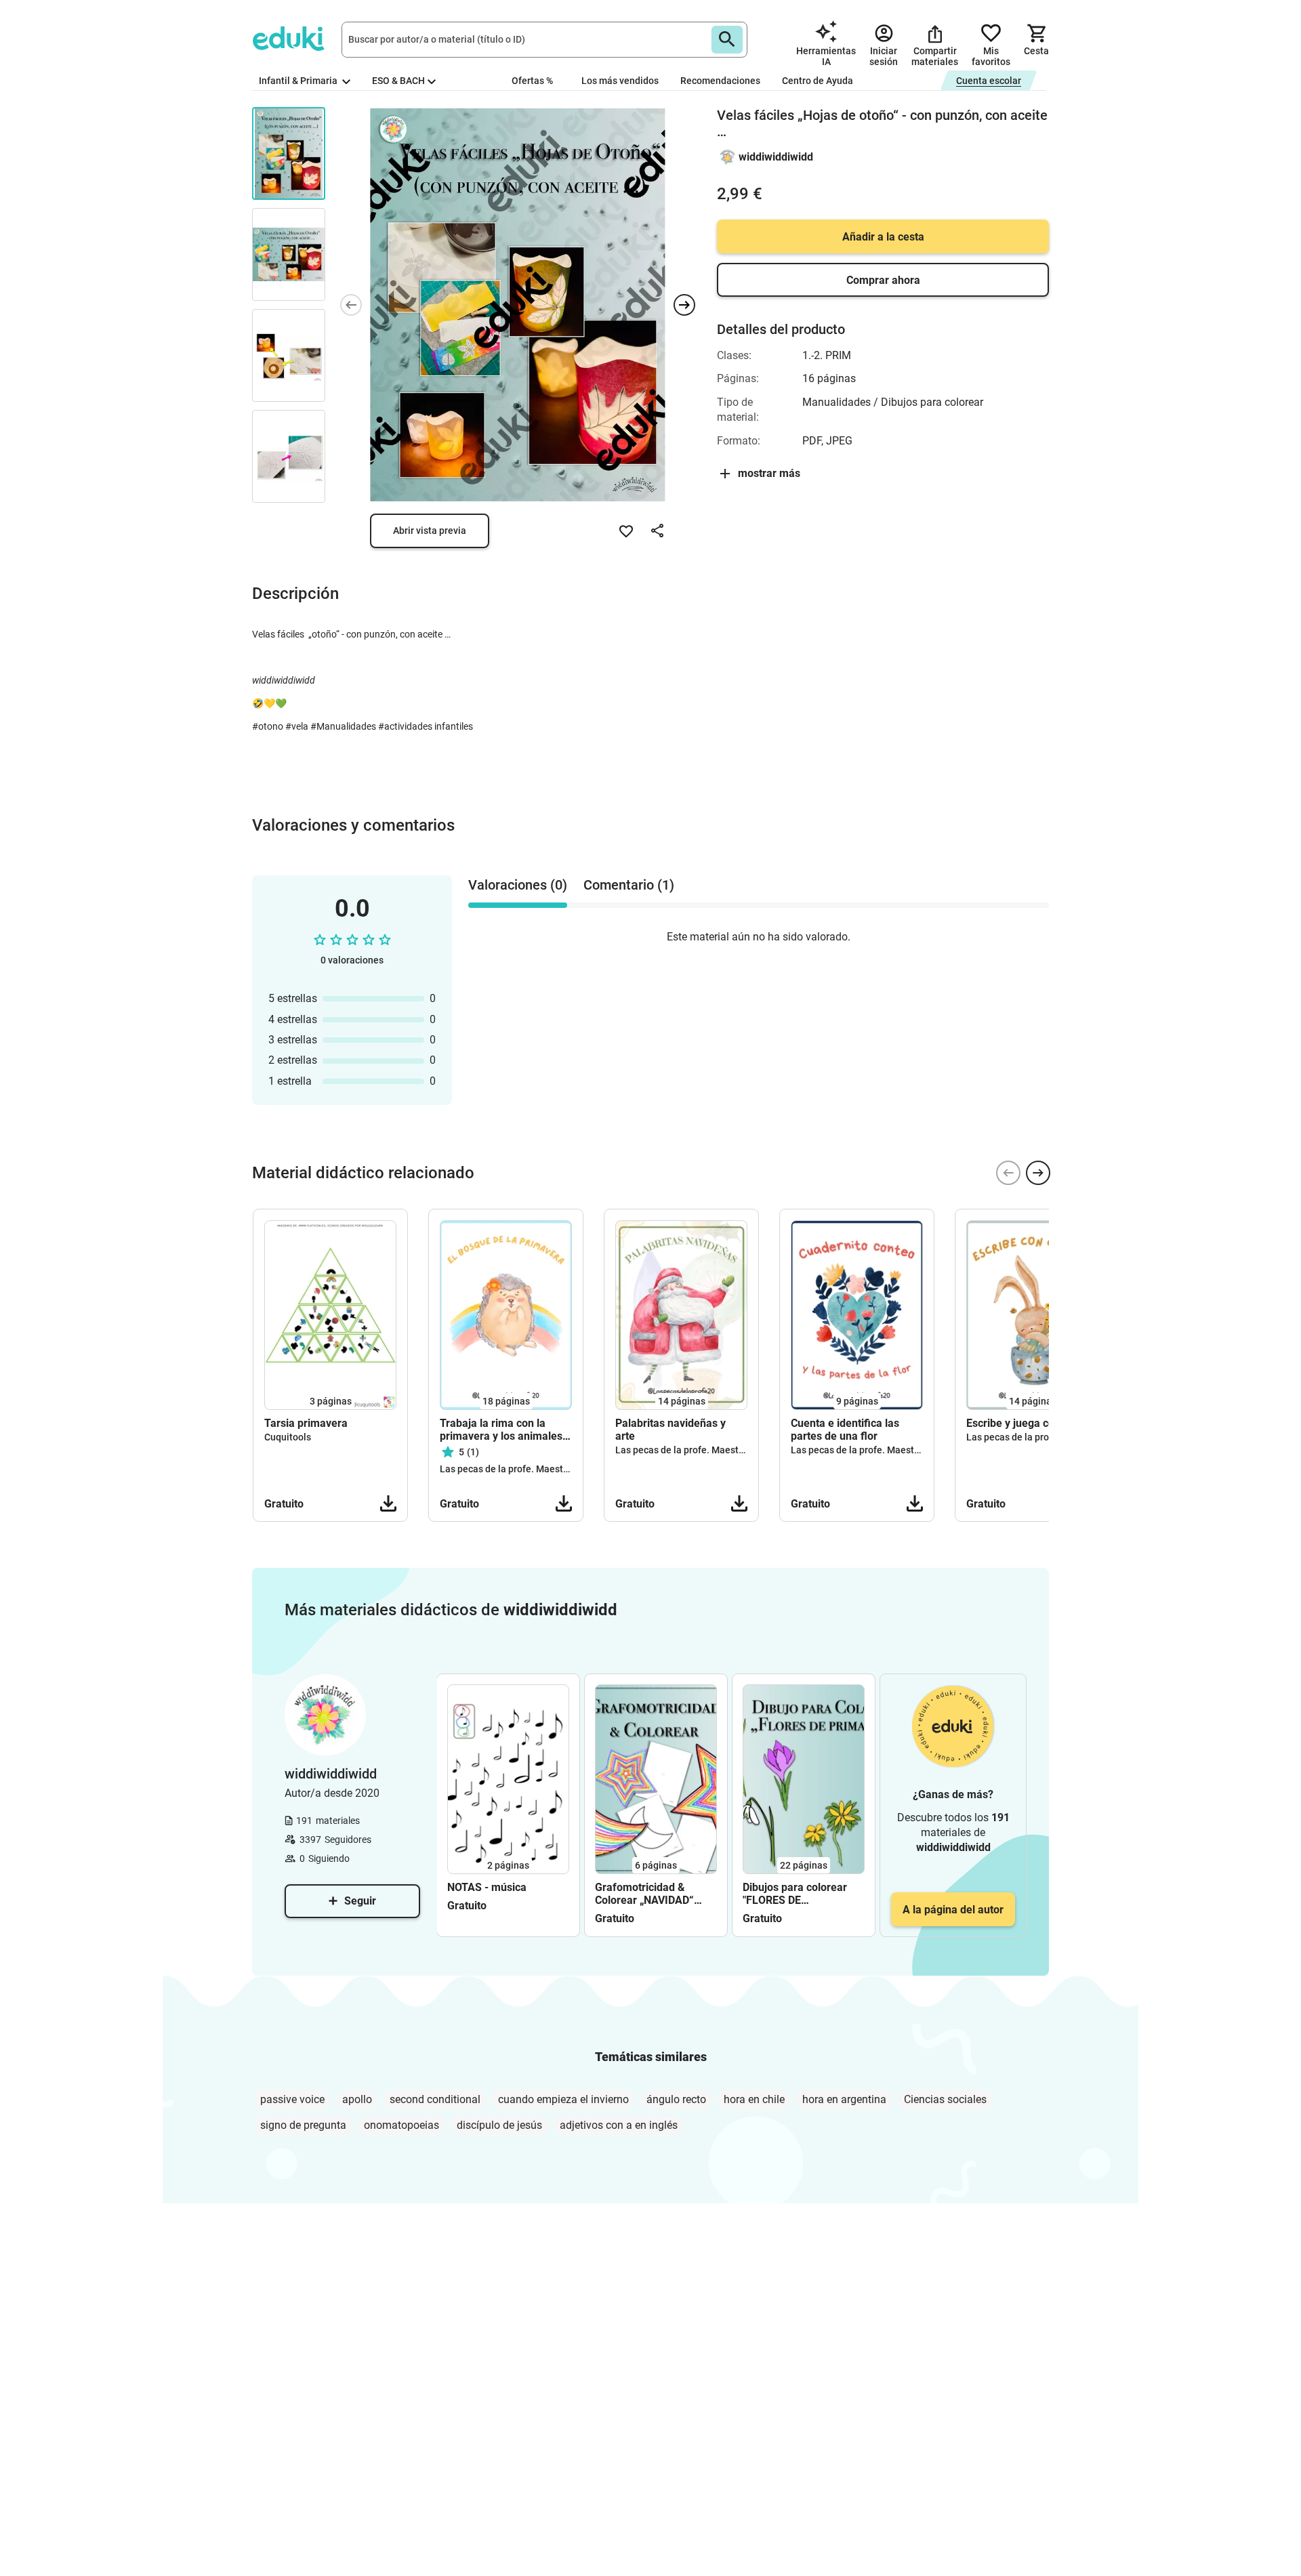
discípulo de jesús (499, 2125)
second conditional (435, 2099)
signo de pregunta (303, 2125)
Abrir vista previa (430, 531)
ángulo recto (676, 2099)
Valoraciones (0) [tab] (518, 885)
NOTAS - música (487, 1887)
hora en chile (754, 2099)
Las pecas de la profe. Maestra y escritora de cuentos (554, 1469)
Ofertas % (532, 81)
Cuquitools (288, 1437)
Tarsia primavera (306, 1423)
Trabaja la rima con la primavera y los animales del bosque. (501, 1430)
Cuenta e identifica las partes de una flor (845, 1430)
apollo (357, 2099)
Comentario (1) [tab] (629, 885)
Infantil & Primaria (299, 81)
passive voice (292, 2099)
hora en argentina (844, 2099)
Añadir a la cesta (883, 237)
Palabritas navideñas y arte (670, 1430)
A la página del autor (953, 1910)
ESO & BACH (398, 81)
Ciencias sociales (945, 2099)
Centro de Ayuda (818, 81)
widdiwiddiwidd (776, 157)
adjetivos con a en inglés (619, 2125)
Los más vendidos (620, 81)
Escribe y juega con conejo (1031, 1423)
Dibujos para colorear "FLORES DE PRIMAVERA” (795, 1894)
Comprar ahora (883, 280)
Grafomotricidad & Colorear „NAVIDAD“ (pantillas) (644, 1894)
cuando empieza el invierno (563, 2099)
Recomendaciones (720, 81)
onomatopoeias (401, 2125)
